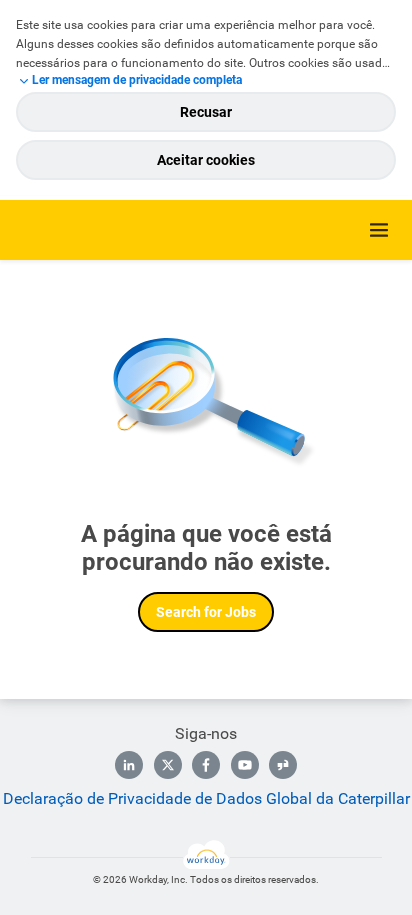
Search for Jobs (206, 612)
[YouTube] (245, 765)
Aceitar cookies (206, 160)
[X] (168, 765)
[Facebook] (206, 765)
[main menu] (379, 230)
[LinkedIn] (129, 765)
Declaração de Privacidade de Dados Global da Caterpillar (206, 798)
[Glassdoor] (283, 765)
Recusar (206, 112)
